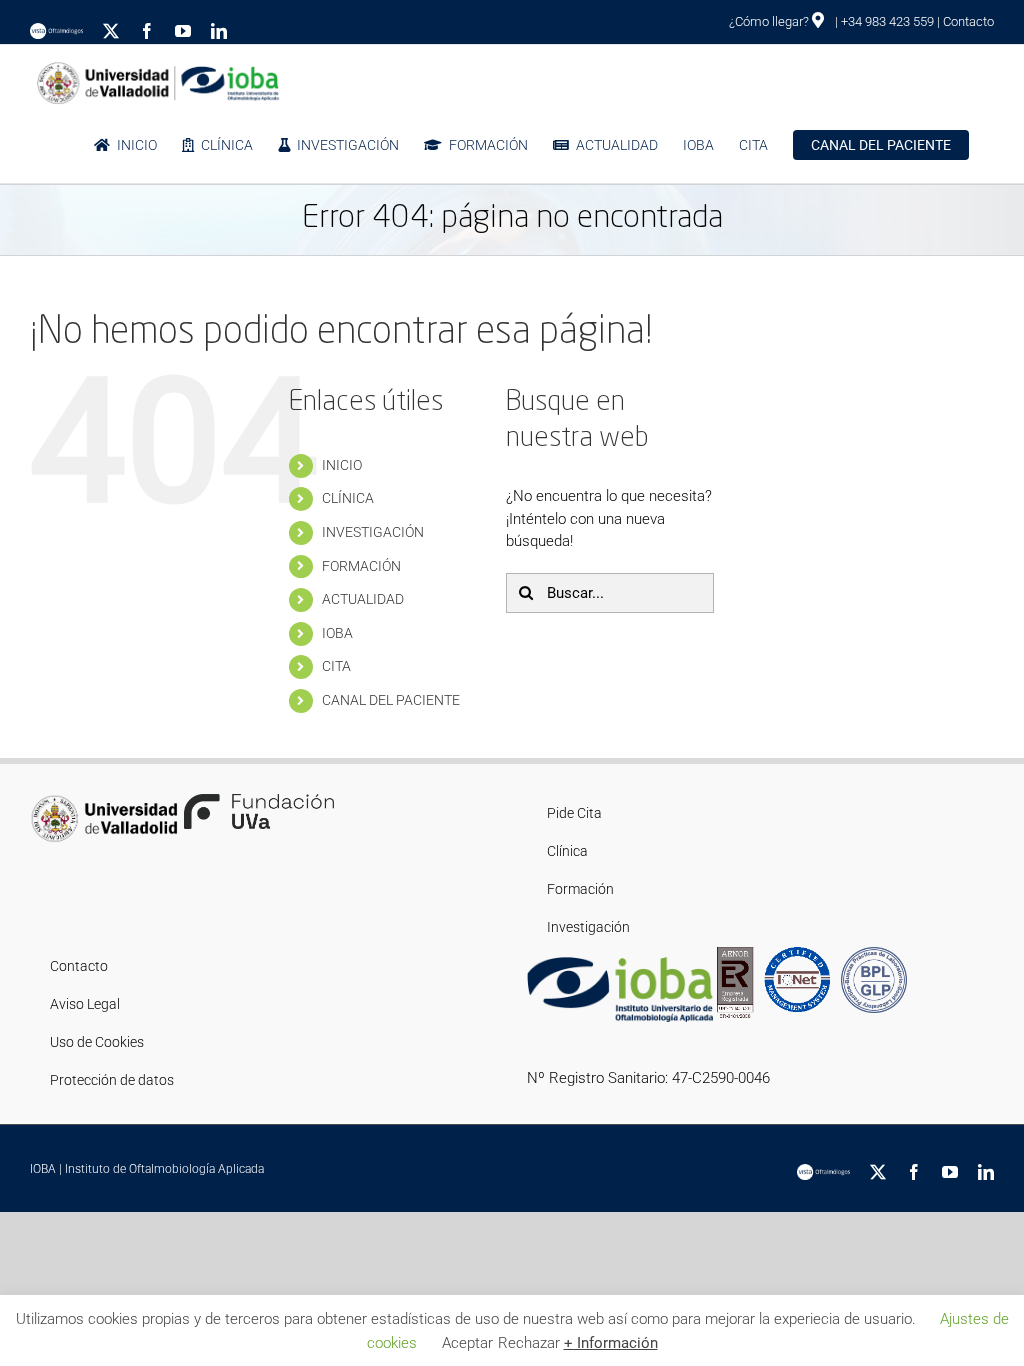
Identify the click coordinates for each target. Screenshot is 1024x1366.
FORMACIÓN (361, 566)
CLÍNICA (348, 498)
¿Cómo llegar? (770, 21)
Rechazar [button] (529, 1343)
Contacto (968, 21)
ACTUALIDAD (363, 599)
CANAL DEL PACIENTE (391, 700)
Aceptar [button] (467, 1343)
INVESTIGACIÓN (373, 532)
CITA (336, 666)
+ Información (611, 1343)
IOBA (337, 633)
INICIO (342, 465)
